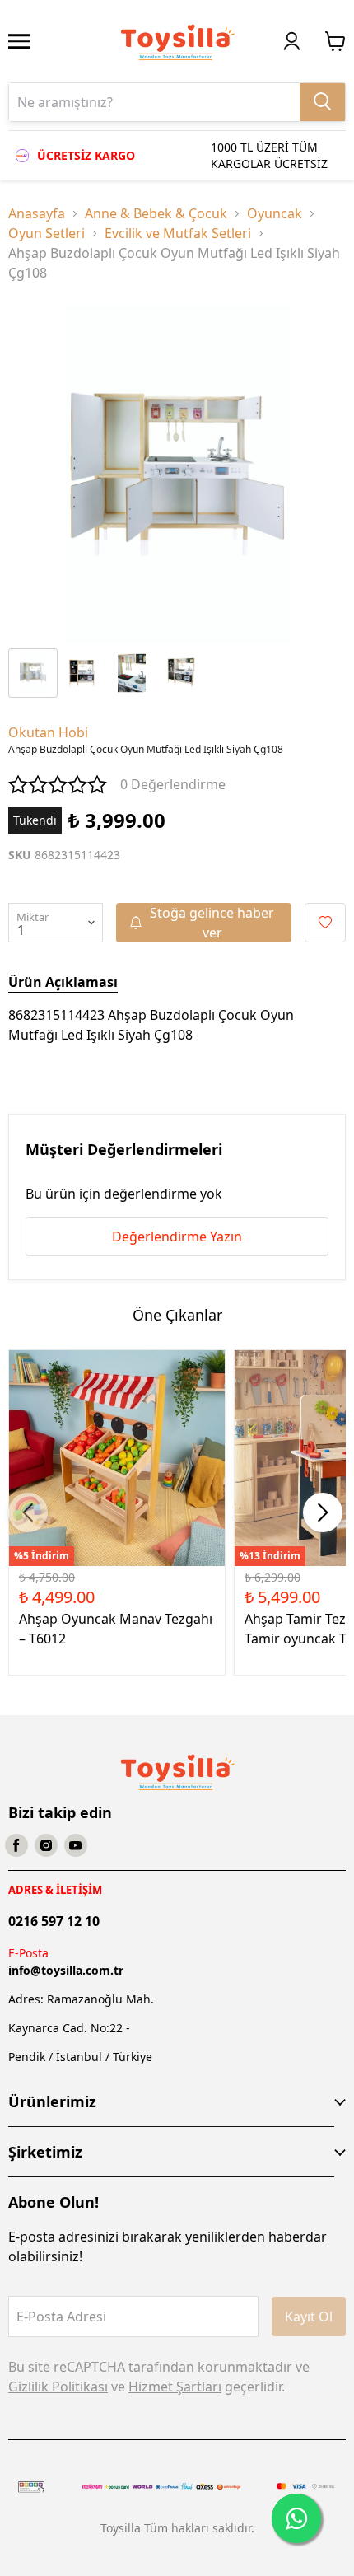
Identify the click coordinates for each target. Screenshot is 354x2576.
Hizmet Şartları (175, 2387)
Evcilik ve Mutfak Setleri (178, 233)
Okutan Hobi (48, 732)
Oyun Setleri (47, 233)
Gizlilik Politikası (58, 2387)
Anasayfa (37, 213)
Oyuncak (275, 213)
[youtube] (76, 1845)
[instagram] (46, 1845)
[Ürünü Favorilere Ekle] (325, 923)
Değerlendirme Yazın (177, 1237)
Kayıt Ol (309, 2317)
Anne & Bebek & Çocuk (156, 213)
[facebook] (16, 1845)
